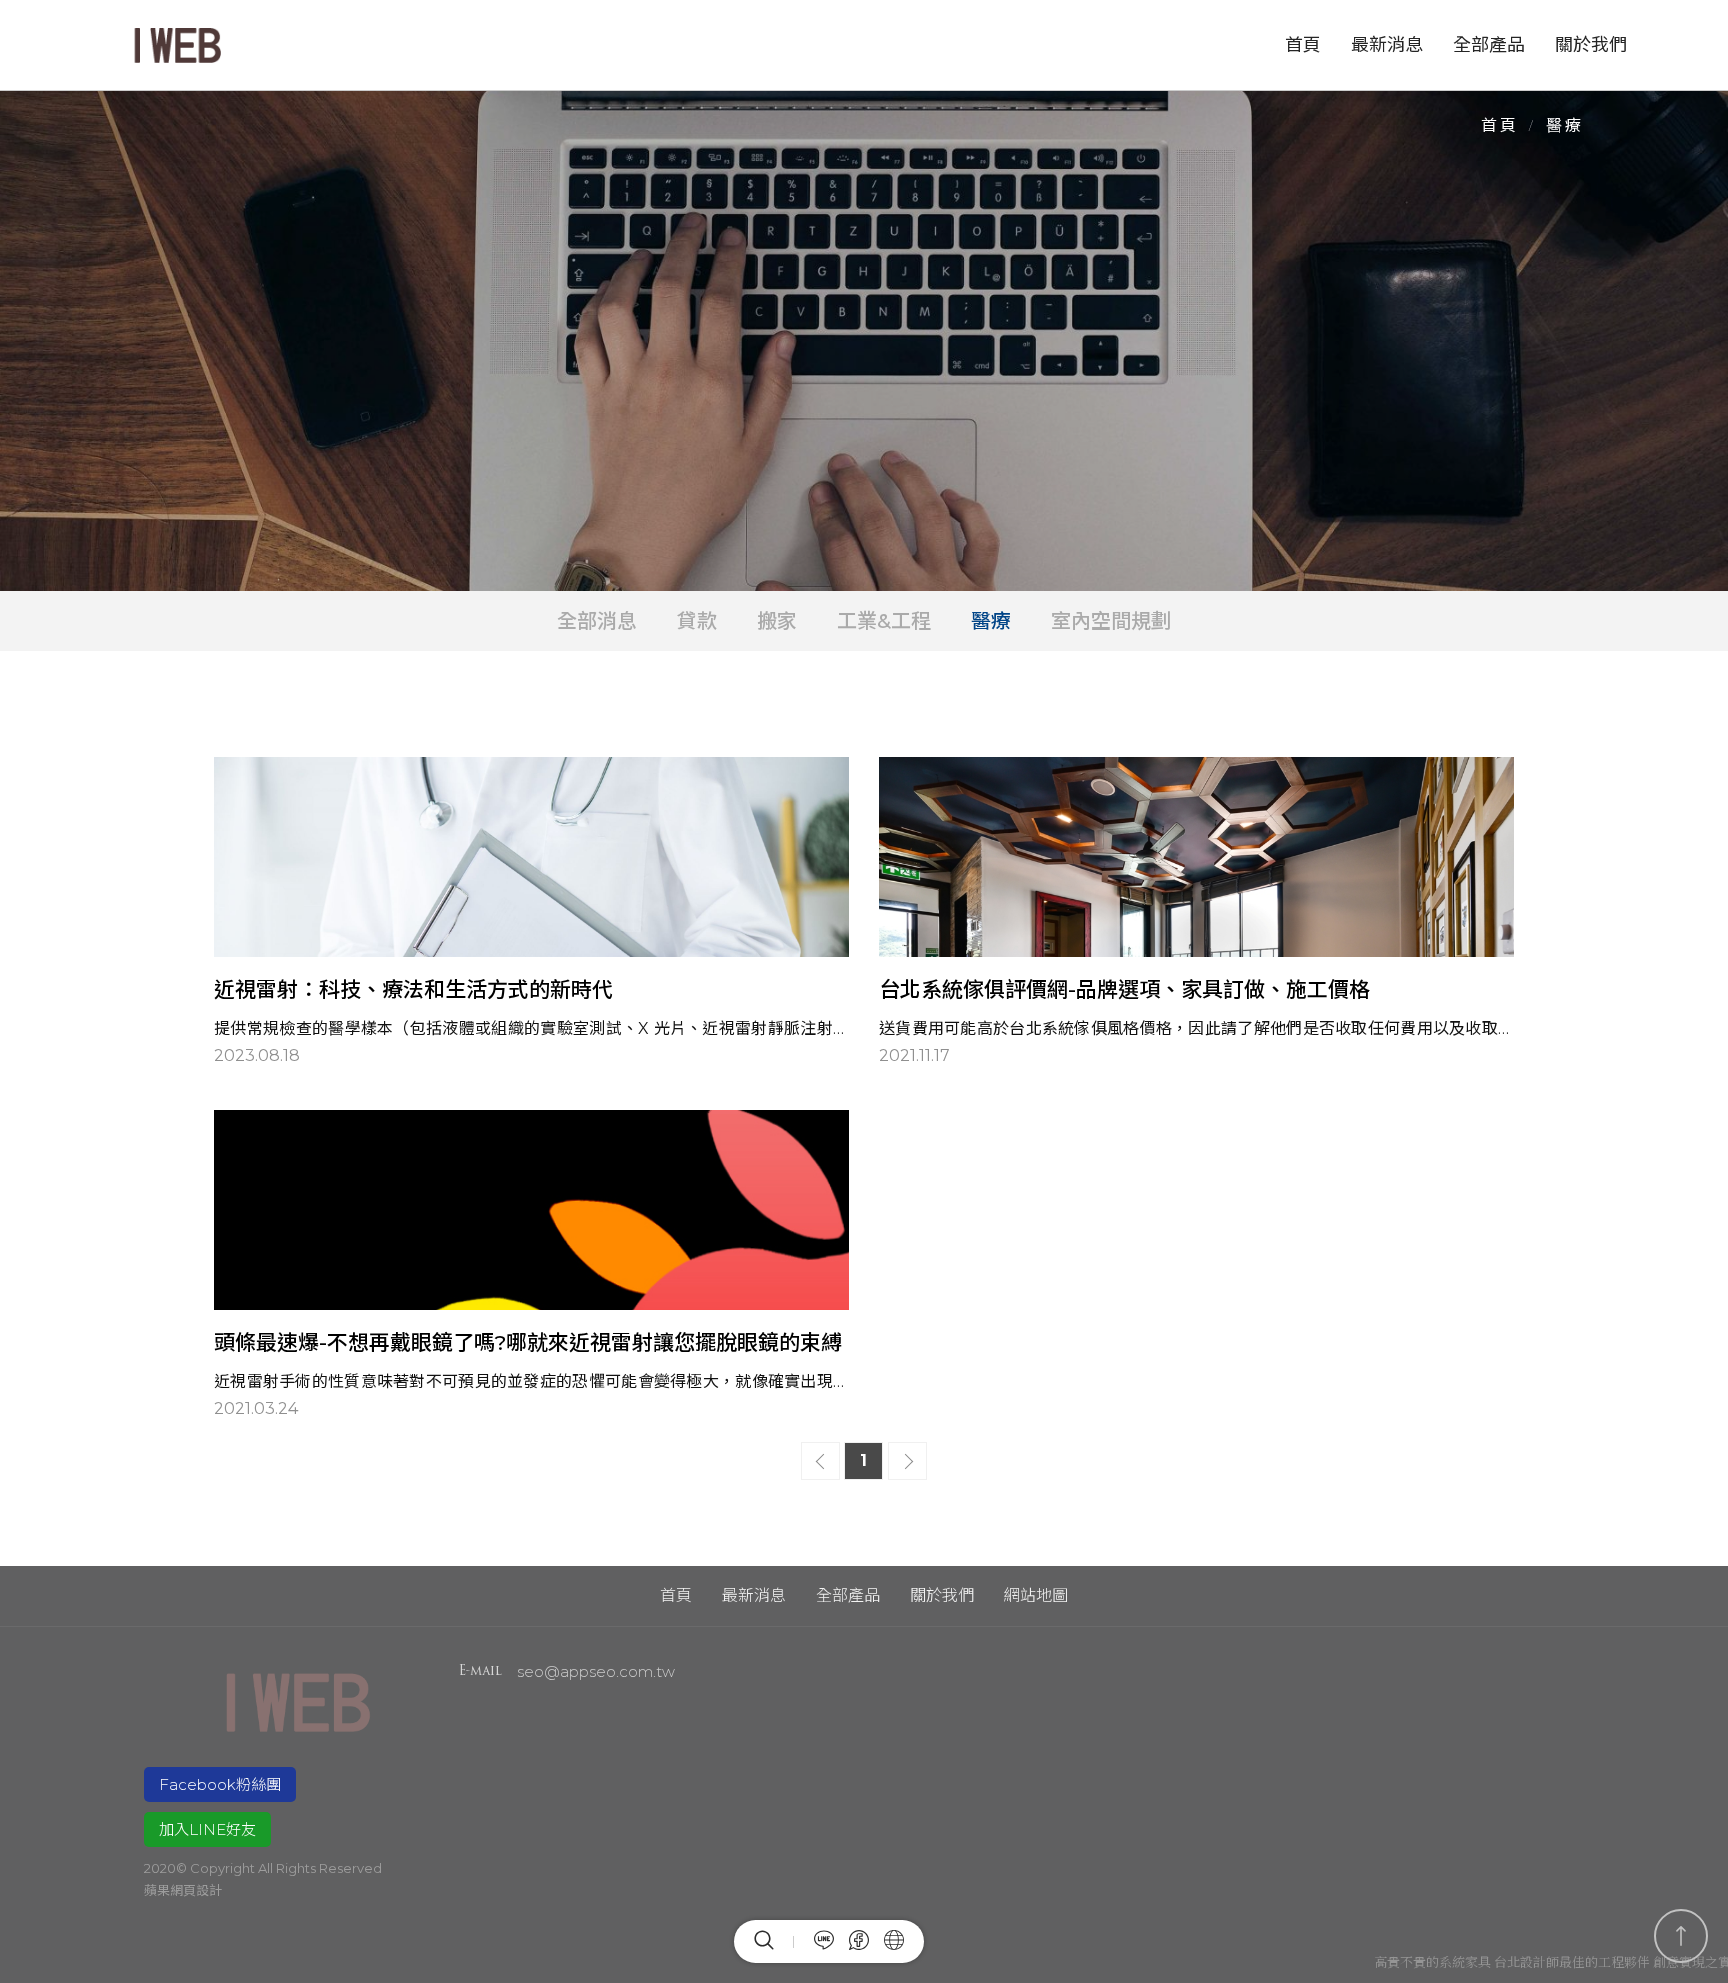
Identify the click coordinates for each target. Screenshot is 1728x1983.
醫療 (991, 621)
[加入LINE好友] (816, 1941)
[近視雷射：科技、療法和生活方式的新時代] (531, 913)
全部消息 (597, 621)
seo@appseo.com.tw (596, 1671)
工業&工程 (884, 621)
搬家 (777, 621)
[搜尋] (774, 1941)
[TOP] (1681, 1936)
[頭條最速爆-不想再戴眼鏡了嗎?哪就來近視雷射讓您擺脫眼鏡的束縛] (531, 1266)
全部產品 (1489, 45)
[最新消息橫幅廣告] (864, 341)
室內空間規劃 (1111, 621)
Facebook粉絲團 (220, 1784)
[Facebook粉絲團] (851, 1941)
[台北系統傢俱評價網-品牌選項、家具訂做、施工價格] (1196, 913)
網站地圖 (1036, 1595)
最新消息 (1387, 45)
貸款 (697, 621)
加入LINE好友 (207, 1829)
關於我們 (1591, 45)
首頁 (1303, 45)
